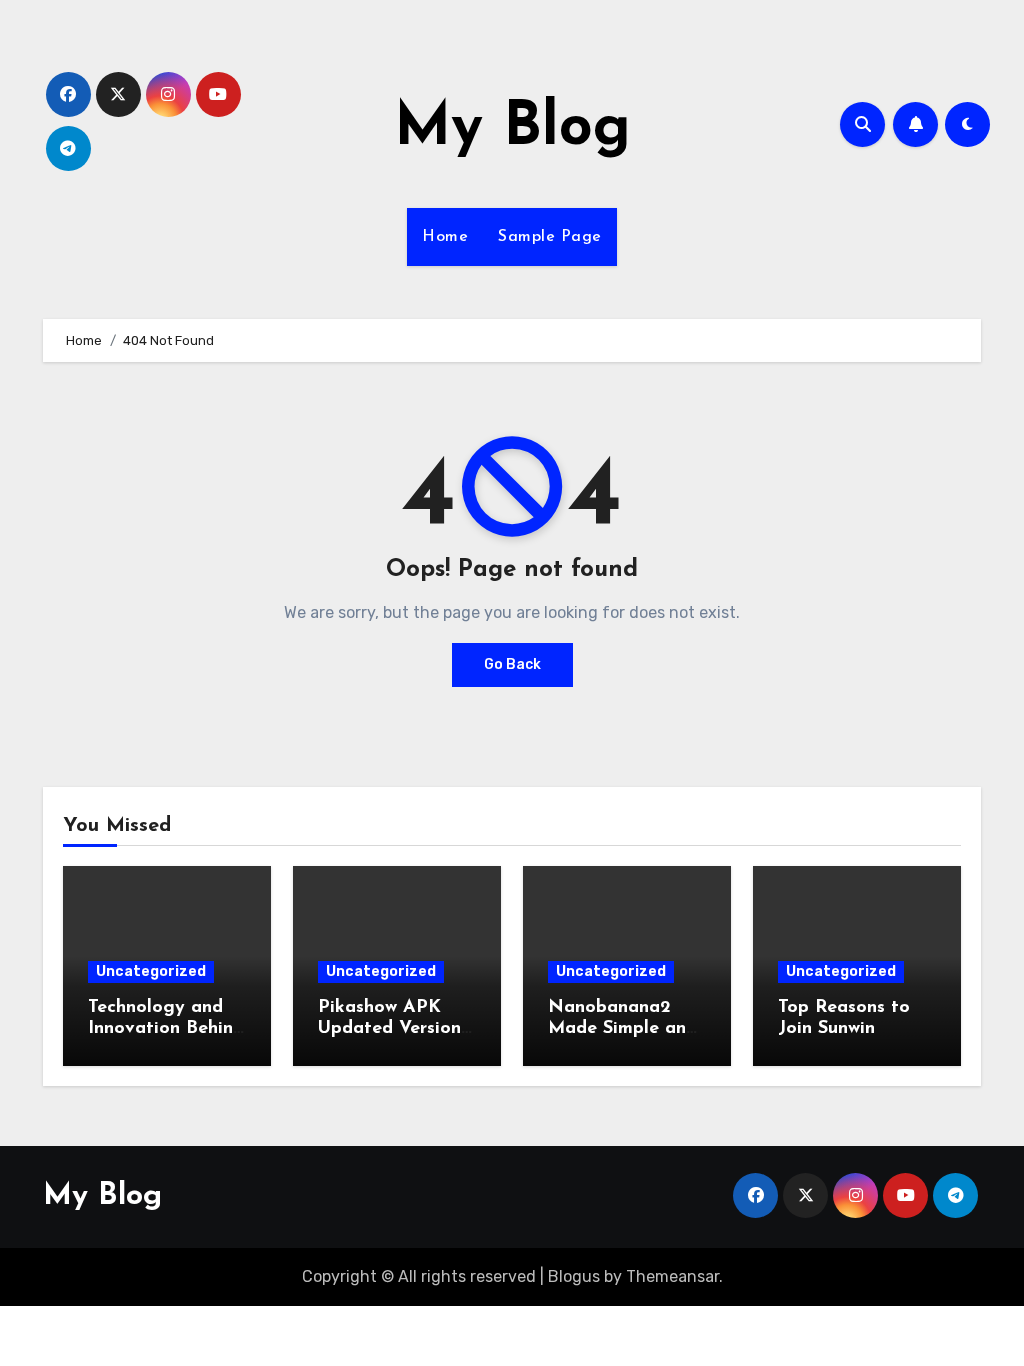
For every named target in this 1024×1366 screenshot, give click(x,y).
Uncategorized (151, 971)
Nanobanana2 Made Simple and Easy (622, 1029)
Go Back (512, 664)
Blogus (574, 1276)
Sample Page (550, 237)
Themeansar (672, 1276)
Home (445, 237)
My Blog (512, 129)
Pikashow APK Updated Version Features (389, 1029)
